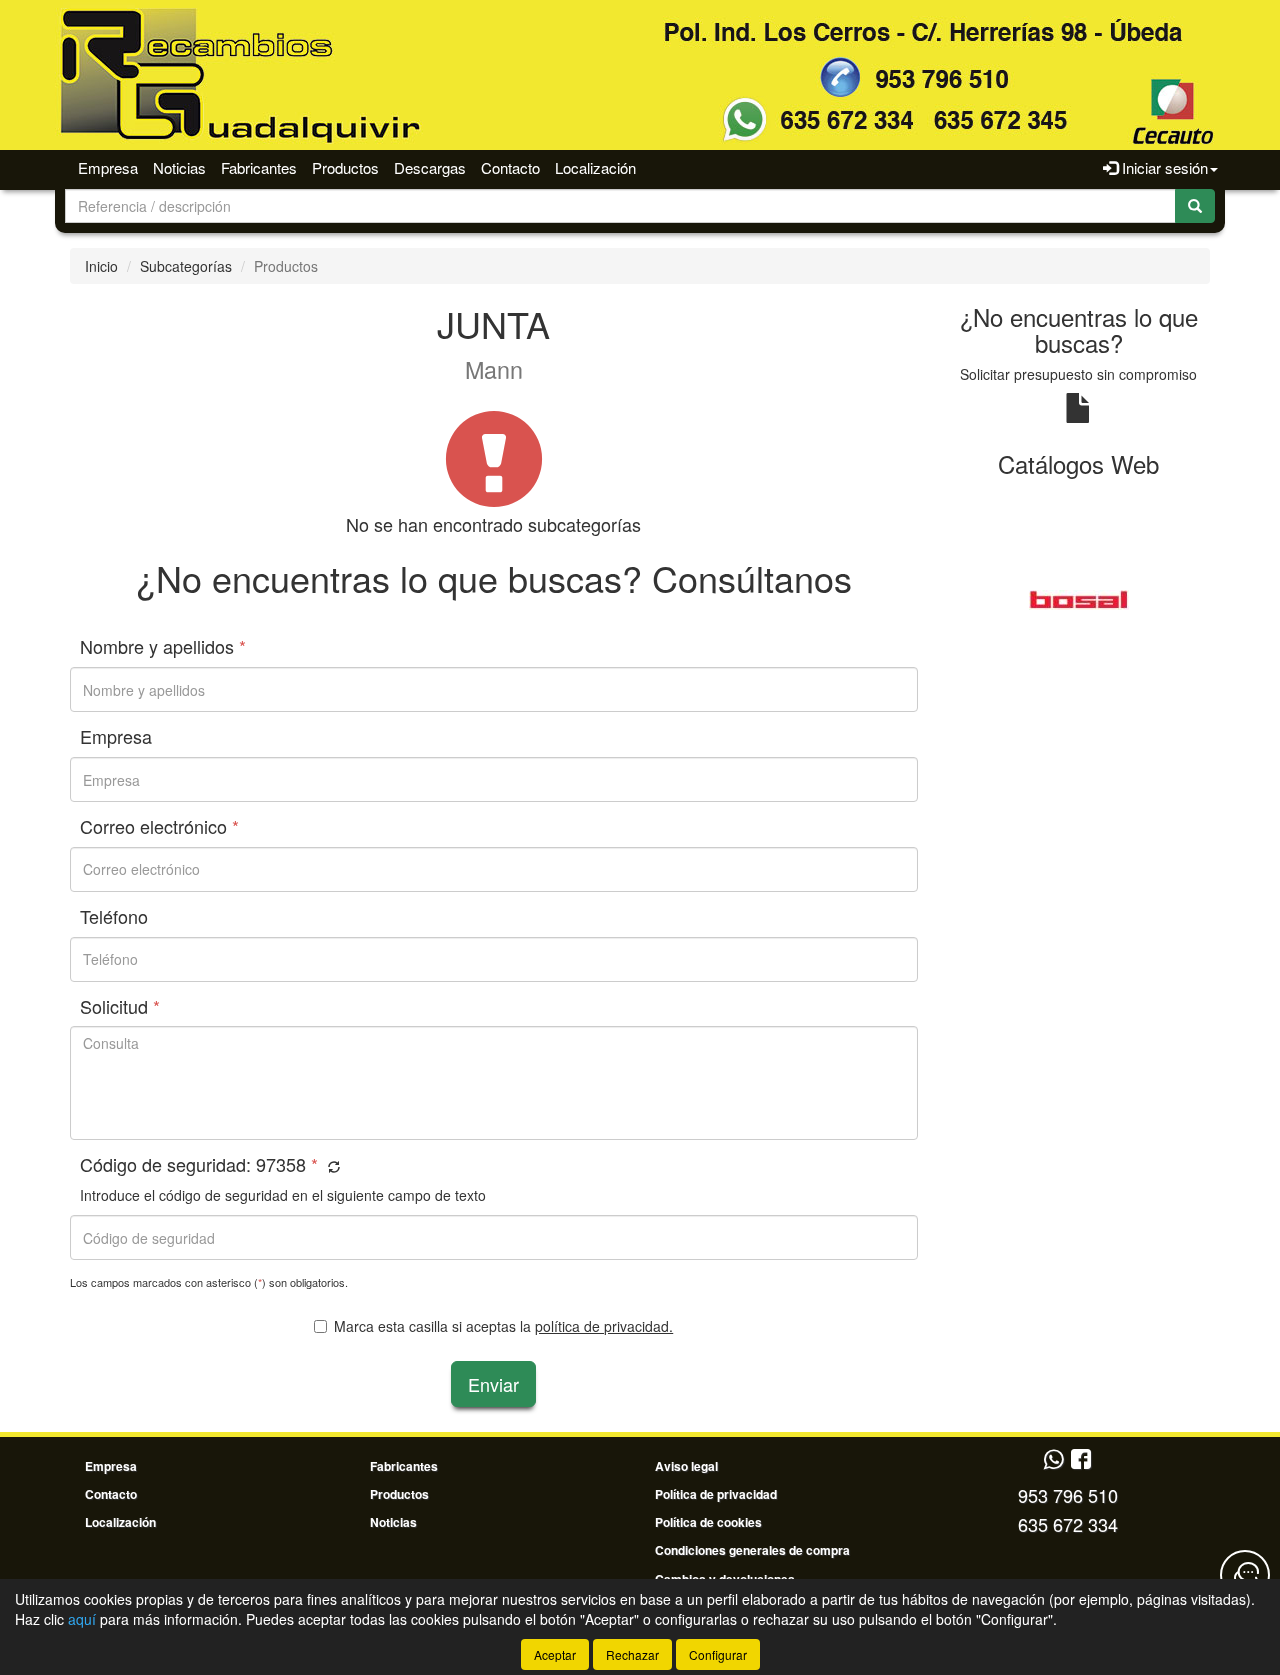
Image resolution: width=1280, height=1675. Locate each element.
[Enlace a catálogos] (1079, 598)
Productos (345, 167)
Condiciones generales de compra (752, 1550)
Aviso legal (686, 1466)
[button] (331, 1166)
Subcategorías (186, 266)
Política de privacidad (716, 1494)
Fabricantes (259, 167)
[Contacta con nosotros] (1245, 1575)
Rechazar (632, 1654)
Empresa (108, 167)
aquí (82, 1619)
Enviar (493, 1384)
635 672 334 (1068, 1524)
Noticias (179, 167)
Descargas (430, 167)
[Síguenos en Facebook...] (1081, 1460)
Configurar (718, 1654)
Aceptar (555, 1654)
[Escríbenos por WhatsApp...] (1053, 1460)
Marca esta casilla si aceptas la (503, 1326)
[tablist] (1079, 598)
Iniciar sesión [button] (1163, 167)
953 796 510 (1068, 1495)
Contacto (510, 167)
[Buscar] (1195, 206)
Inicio (101, 266)
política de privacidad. (604, 1326)
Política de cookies (708, 1522)
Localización (595, 167)
